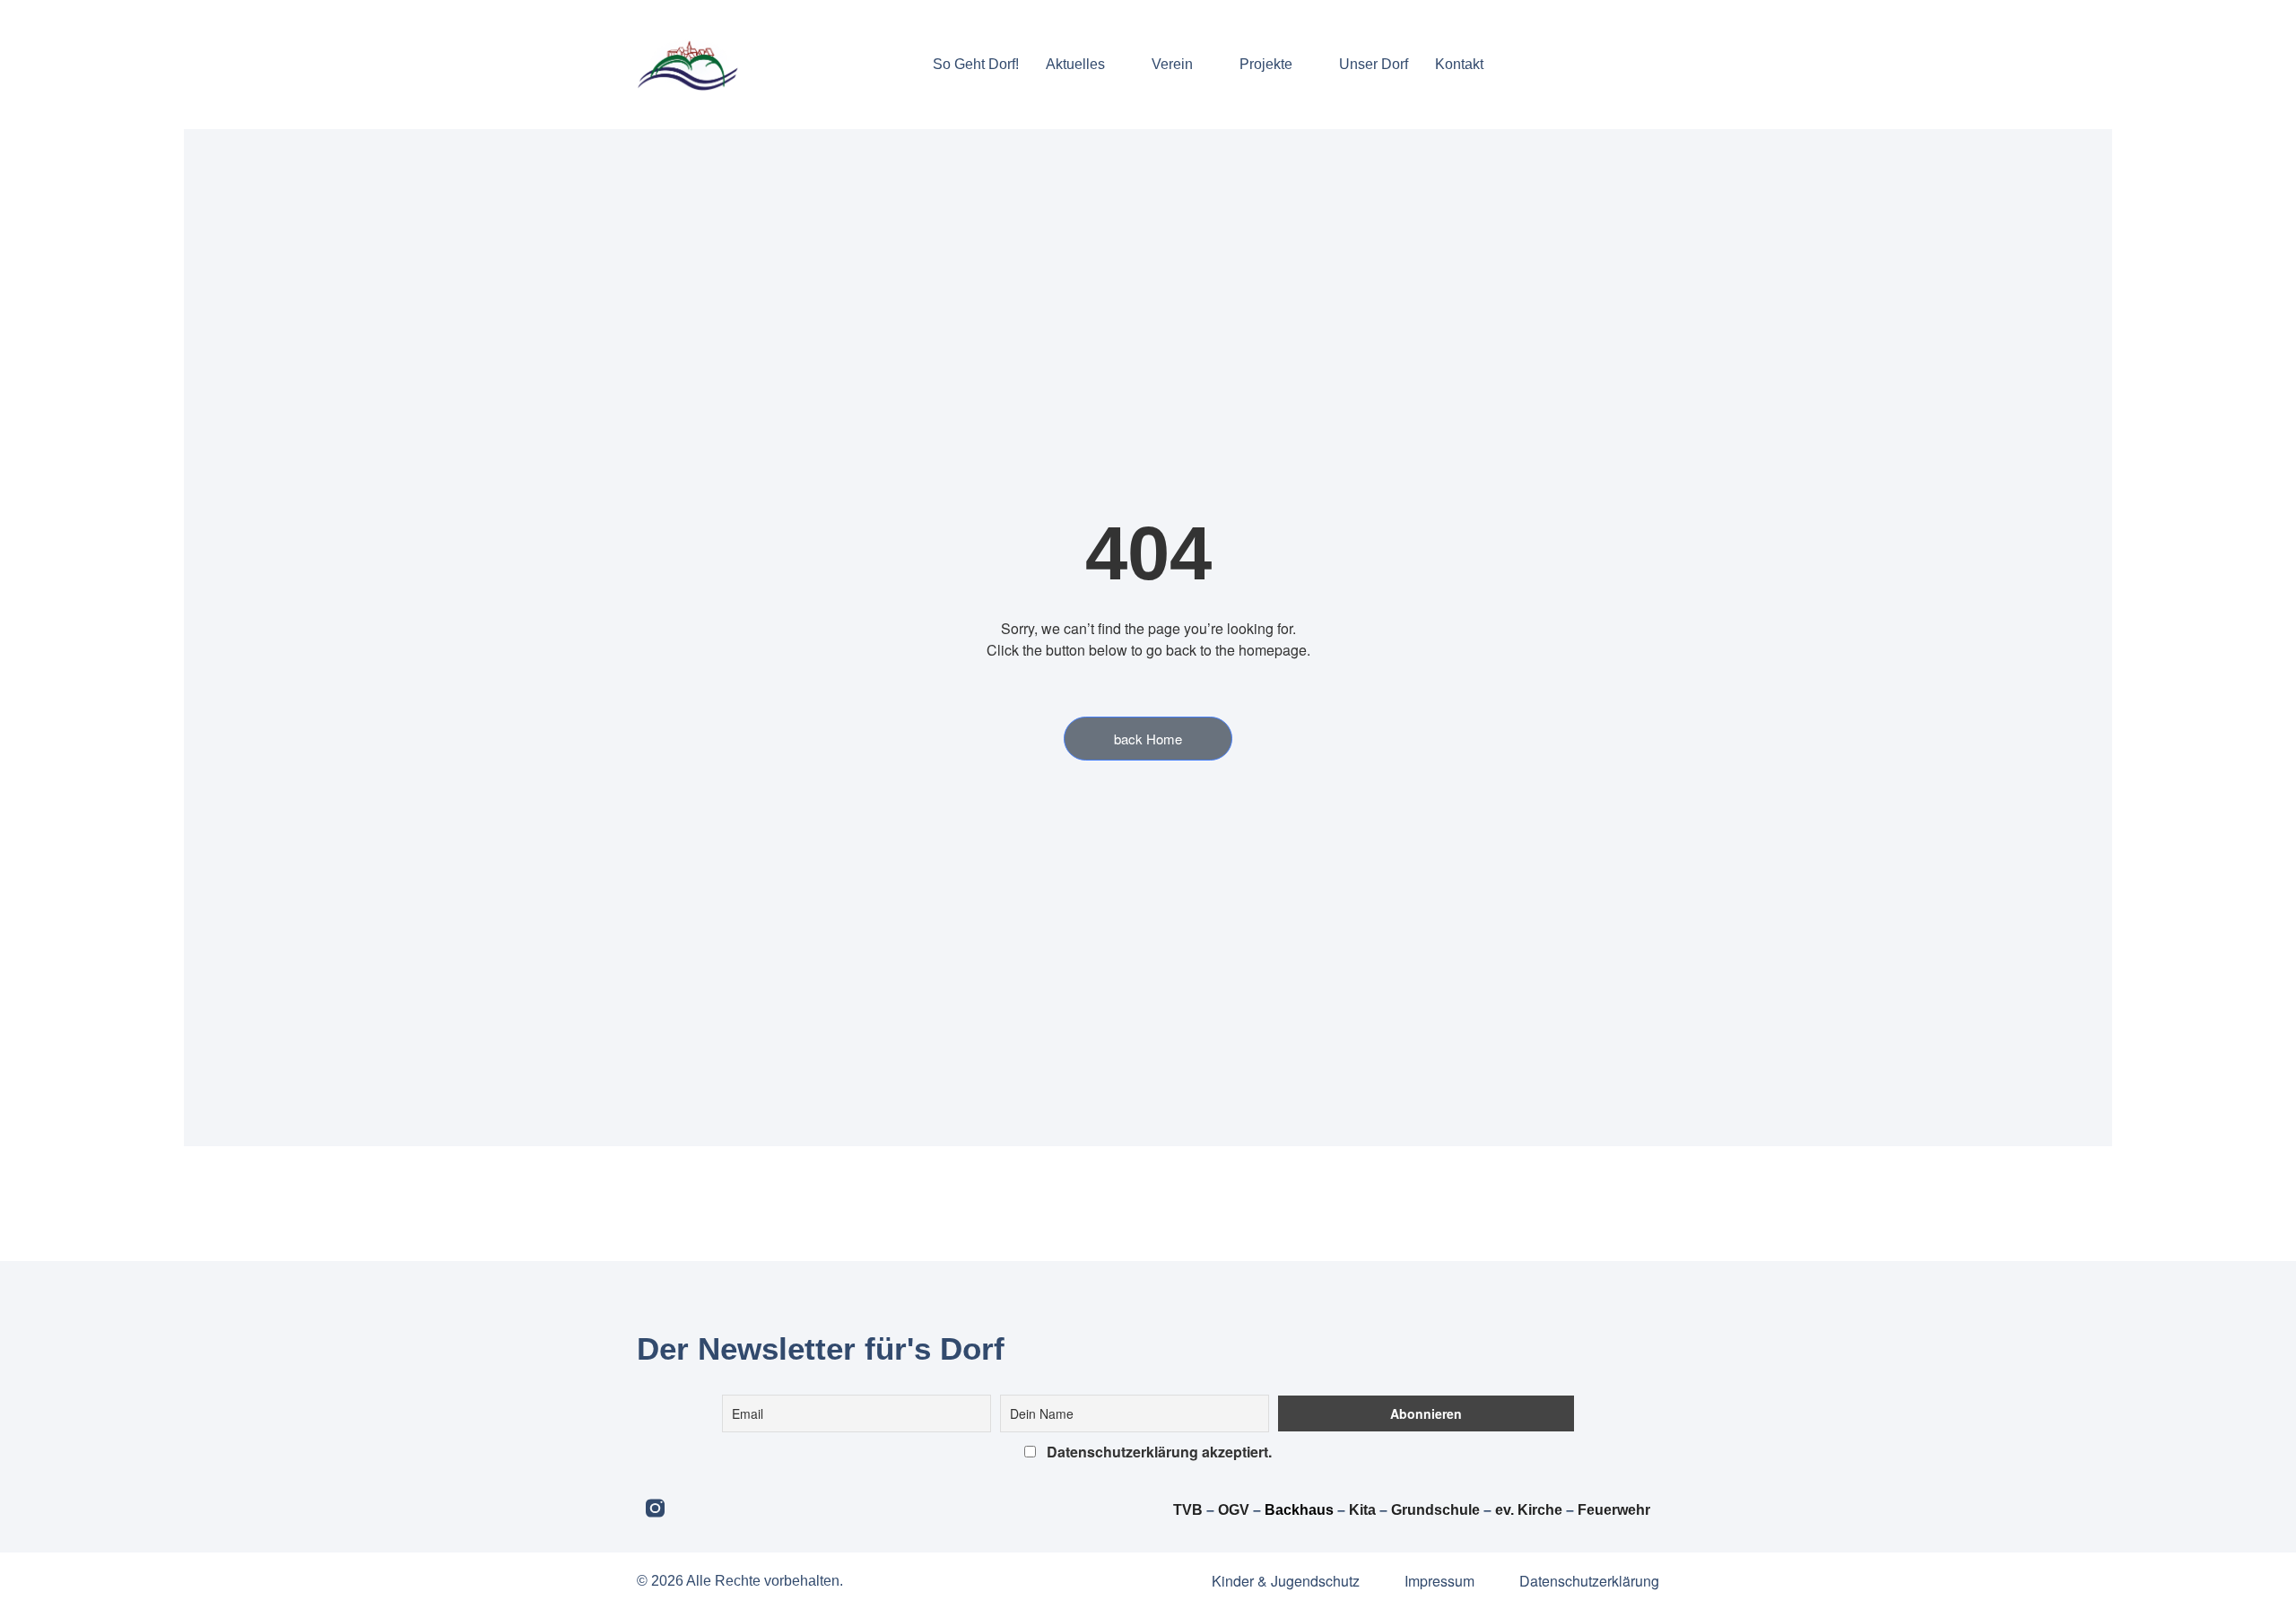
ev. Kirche (1529, 1510)
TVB (1188, 1510)
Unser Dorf (1374, 64)
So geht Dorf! (976, 64)
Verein (1172, 64)
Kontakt (1459, 64)
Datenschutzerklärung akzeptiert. (1157, 1452)
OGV (1234, 1510)
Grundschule (1435, 1510)
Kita (1364, 1510)
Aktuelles (1075, 64)
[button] (1513, 64)
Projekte (1266, 64)
